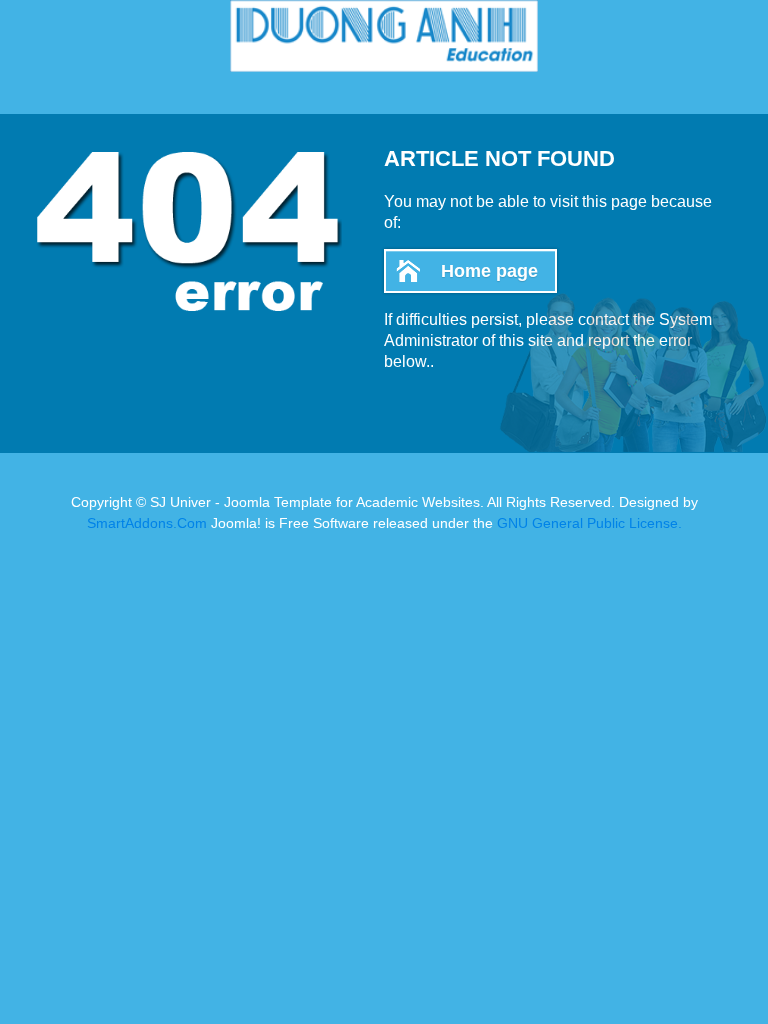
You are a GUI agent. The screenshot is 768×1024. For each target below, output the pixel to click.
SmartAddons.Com (147, 523)
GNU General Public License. (589, 523)
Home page (489, 271)
